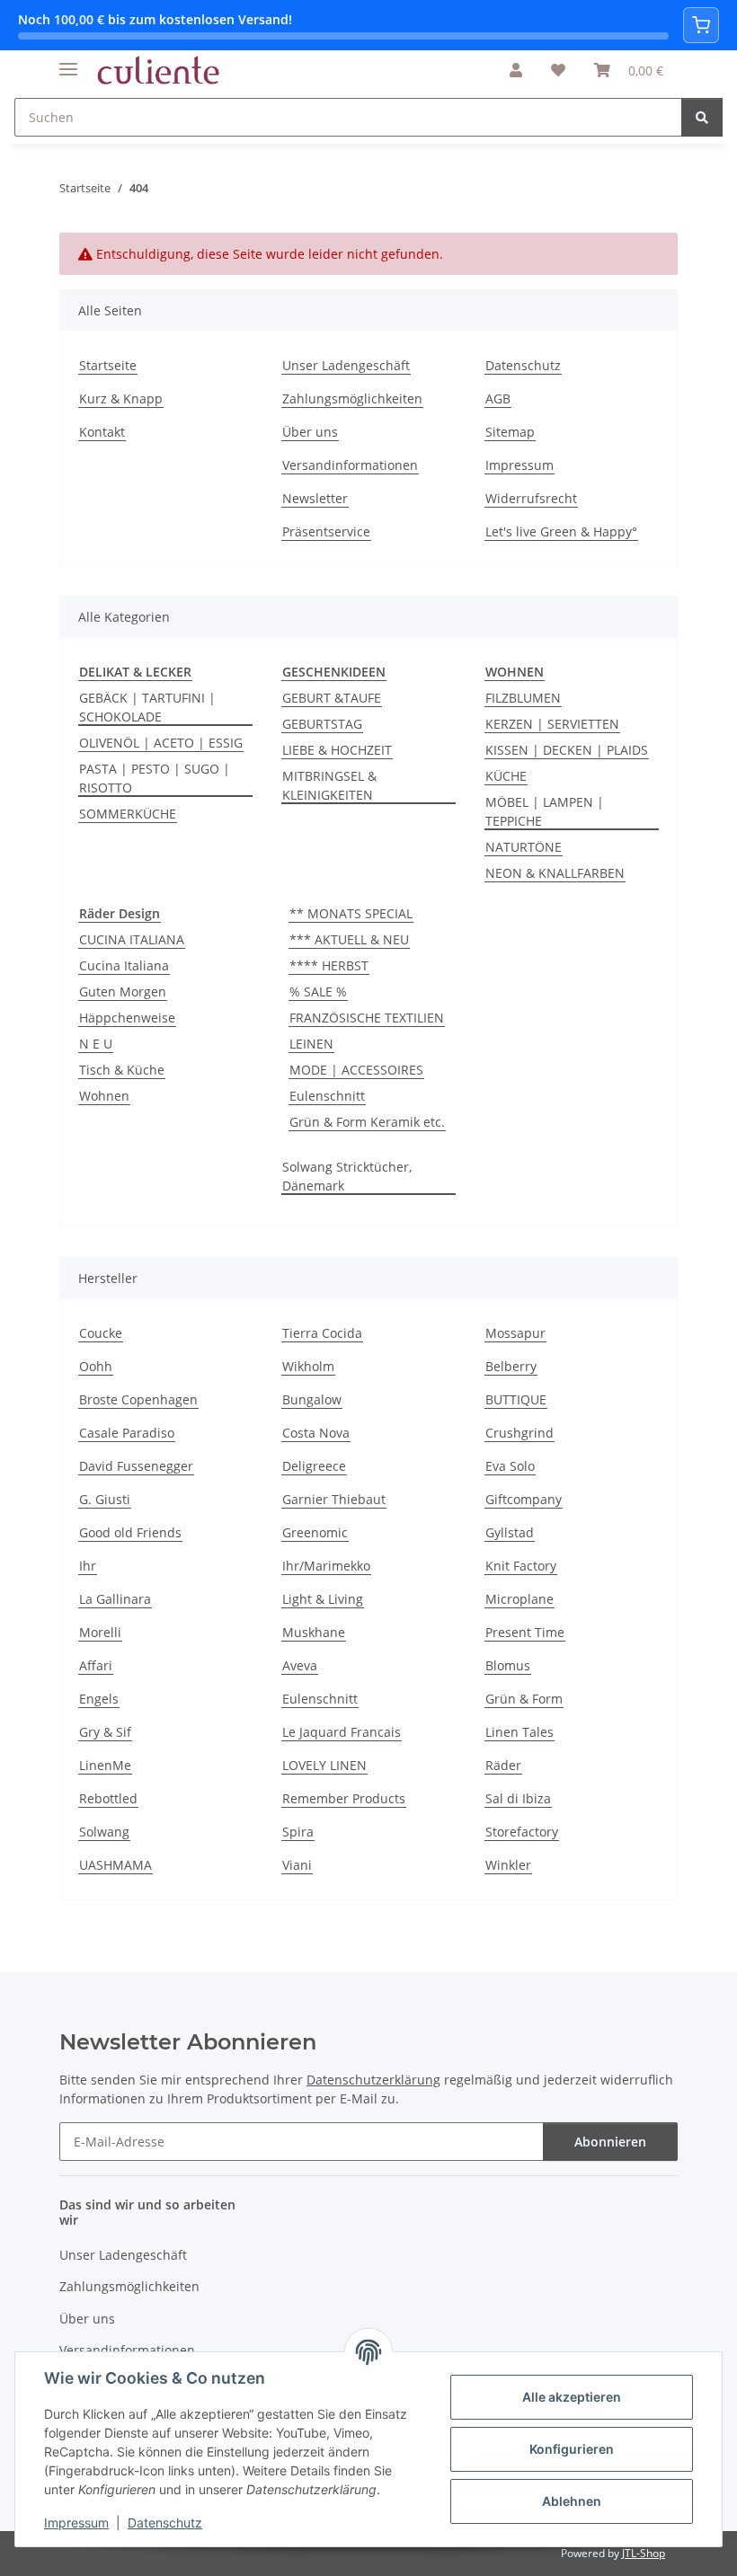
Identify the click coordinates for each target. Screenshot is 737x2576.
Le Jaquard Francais (342, 1732)
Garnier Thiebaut (334, 1499)
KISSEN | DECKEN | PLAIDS (567, 750)
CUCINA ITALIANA (132, 939)
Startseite (108, 365)
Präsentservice (326, 531)
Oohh (96, 1366)
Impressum (76, 2523)
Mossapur (515, 1333)
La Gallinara (115, 1599)
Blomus (508, 1665)
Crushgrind (519, 1433)
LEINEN (311, 1044)
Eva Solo (510, 1466)
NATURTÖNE (524, 847)
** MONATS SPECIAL (351, 913)
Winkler (508, 1865)
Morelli (100, 1632)
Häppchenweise (127, 1018)
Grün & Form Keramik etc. (367, 1122)
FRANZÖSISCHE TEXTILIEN (367, 1018)
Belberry (511, 1366)
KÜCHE (506, 776)
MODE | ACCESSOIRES (356, 1070)
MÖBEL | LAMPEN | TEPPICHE (545, 811)
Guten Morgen (123, 991)
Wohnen (104, 1096)
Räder (503, 1765)
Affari (96, 1665)
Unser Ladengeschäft (346, 365)
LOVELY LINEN (324, 1765)
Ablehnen (572, 2501)
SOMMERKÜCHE (128, 814)
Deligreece (314, 1466)
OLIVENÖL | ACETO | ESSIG (161, 743)
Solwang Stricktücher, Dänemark (347, 1176)
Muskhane (314, 1632)
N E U (96, 1044)
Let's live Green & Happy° (561, 531)
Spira (298, 1832)
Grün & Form (524, 1699)
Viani (297, 1865)
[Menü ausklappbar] (68, 62)
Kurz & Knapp (121, 398)
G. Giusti (105, 1499)
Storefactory (522, 1832)
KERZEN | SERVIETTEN (552, 724)
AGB (498, 398)
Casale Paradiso (127, 1433)
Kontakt (102, 432)
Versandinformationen (350, 465)
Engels (99, 1699)
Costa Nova (316, 1433)
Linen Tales (519, 1732)
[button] (516, 70)
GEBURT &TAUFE (332, 698)
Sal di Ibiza (518, 1798)
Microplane (519, 1599)
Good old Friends (130, 1532)
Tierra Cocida (322, 1333)
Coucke (101, 1333)
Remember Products (344, 1798)
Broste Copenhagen (138, 1399)
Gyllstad (510, 1532)
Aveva (300, 1665)
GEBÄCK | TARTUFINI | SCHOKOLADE (147, 707)
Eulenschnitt (327, 1096)
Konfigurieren (572, 2449)
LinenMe (105, 1765)
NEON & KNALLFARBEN (555, 873)
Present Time (525, 1632)
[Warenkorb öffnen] (701, 25)
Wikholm (308, 1366)
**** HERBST (329, 965)
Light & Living (323, 1599)
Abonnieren (610, 2142)
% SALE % (318, 991)
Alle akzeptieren (572, 2397)
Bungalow (312, 1399)
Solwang (104, 1832)
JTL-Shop (644, 2553)
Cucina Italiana (124, 965)
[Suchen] (702, 117)
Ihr (88, 1566)
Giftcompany (524, 1499)
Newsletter (315, 498)
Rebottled (108, 1798)
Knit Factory (521, 1566)
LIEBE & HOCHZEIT (337, 750)
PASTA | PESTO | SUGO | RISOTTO (155, 778)
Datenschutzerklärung (373, 2080)
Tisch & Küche (122, 1070)
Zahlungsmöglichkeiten (352, 398)
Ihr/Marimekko (326, 1566)
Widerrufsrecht (531, 498)
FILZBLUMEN (523, 698)
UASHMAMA (115, 1865)
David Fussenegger (136, 1466)
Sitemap (510, 432)
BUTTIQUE (516, 1399)
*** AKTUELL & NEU (349, 939)
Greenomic (315, 1532)
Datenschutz (165, 2523)
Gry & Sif (105, 1732)
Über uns (310, 432)
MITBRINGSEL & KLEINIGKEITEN (329, 785)
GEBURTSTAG (322, 724)
